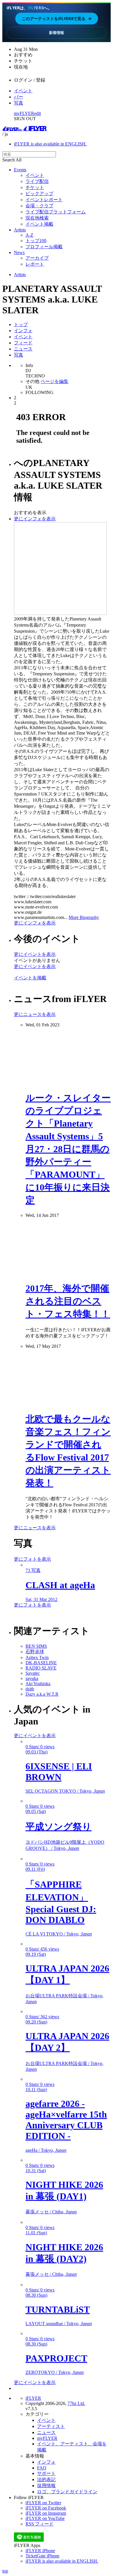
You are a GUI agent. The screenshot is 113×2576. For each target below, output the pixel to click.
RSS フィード (40, 2524)
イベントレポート (44, 200)
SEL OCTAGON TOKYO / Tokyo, (65, 1791)
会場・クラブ (39, 206)
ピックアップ (39, 194)
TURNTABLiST (58, 2309)
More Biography (84, 917)
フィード (23, 343)
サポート (46, 2473)
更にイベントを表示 (35, 954)
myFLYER (24, 113)
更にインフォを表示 (35, 519)
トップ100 (36, 241)
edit (38, 113)
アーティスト (51, 2426)
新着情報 (57, 33)
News (19, 252)
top (5, 2571)
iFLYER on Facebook (46, 2508)
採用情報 (46, 2486)
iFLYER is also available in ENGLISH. (50, 144)
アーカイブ (37, 258)
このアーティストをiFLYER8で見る (57, 18)
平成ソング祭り (59, 1827)
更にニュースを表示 (35, 1014)
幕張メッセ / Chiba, (51, 2212)
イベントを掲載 (30, 978)
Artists (20, 230)
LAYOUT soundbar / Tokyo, (59, 2324)
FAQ (42, 2468)
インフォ (23, 331)
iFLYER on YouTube (45, 2518)
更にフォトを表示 (32, 1559)
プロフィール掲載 (44, 247)
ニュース (23, 349)
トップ (21, 324)
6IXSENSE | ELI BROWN (59, 1772)
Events (20, 170)
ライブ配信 (37, 181)
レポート (35, 264)
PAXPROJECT (56, 2358)
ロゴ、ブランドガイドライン (67, 2492)
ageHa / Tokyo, (46, 2150)
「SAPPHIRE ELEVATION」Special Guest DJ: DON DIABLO (61, 1902)
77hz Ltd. (76, 2403)
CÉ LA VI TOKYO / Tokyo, (59, 1934)
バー (19, 97)
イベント (23, 91)
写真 (19, 103)
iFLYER (33, 2398)
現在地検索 (37, 218)
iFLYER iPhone (40, 2551)
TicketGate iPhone (42, 2556)
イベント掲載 (39, 224)
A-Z (29, 235)
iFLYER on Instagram (46, 2513)
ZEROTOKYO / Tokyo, (55, 2372)
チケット (35, 187)
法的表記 (46, 2479)
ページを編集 (54, 381)
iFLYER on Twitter (43, 2503)
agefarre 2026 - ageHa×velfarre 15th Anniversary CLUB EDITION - (66, 2120)
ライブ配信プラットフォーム (56, 212)
